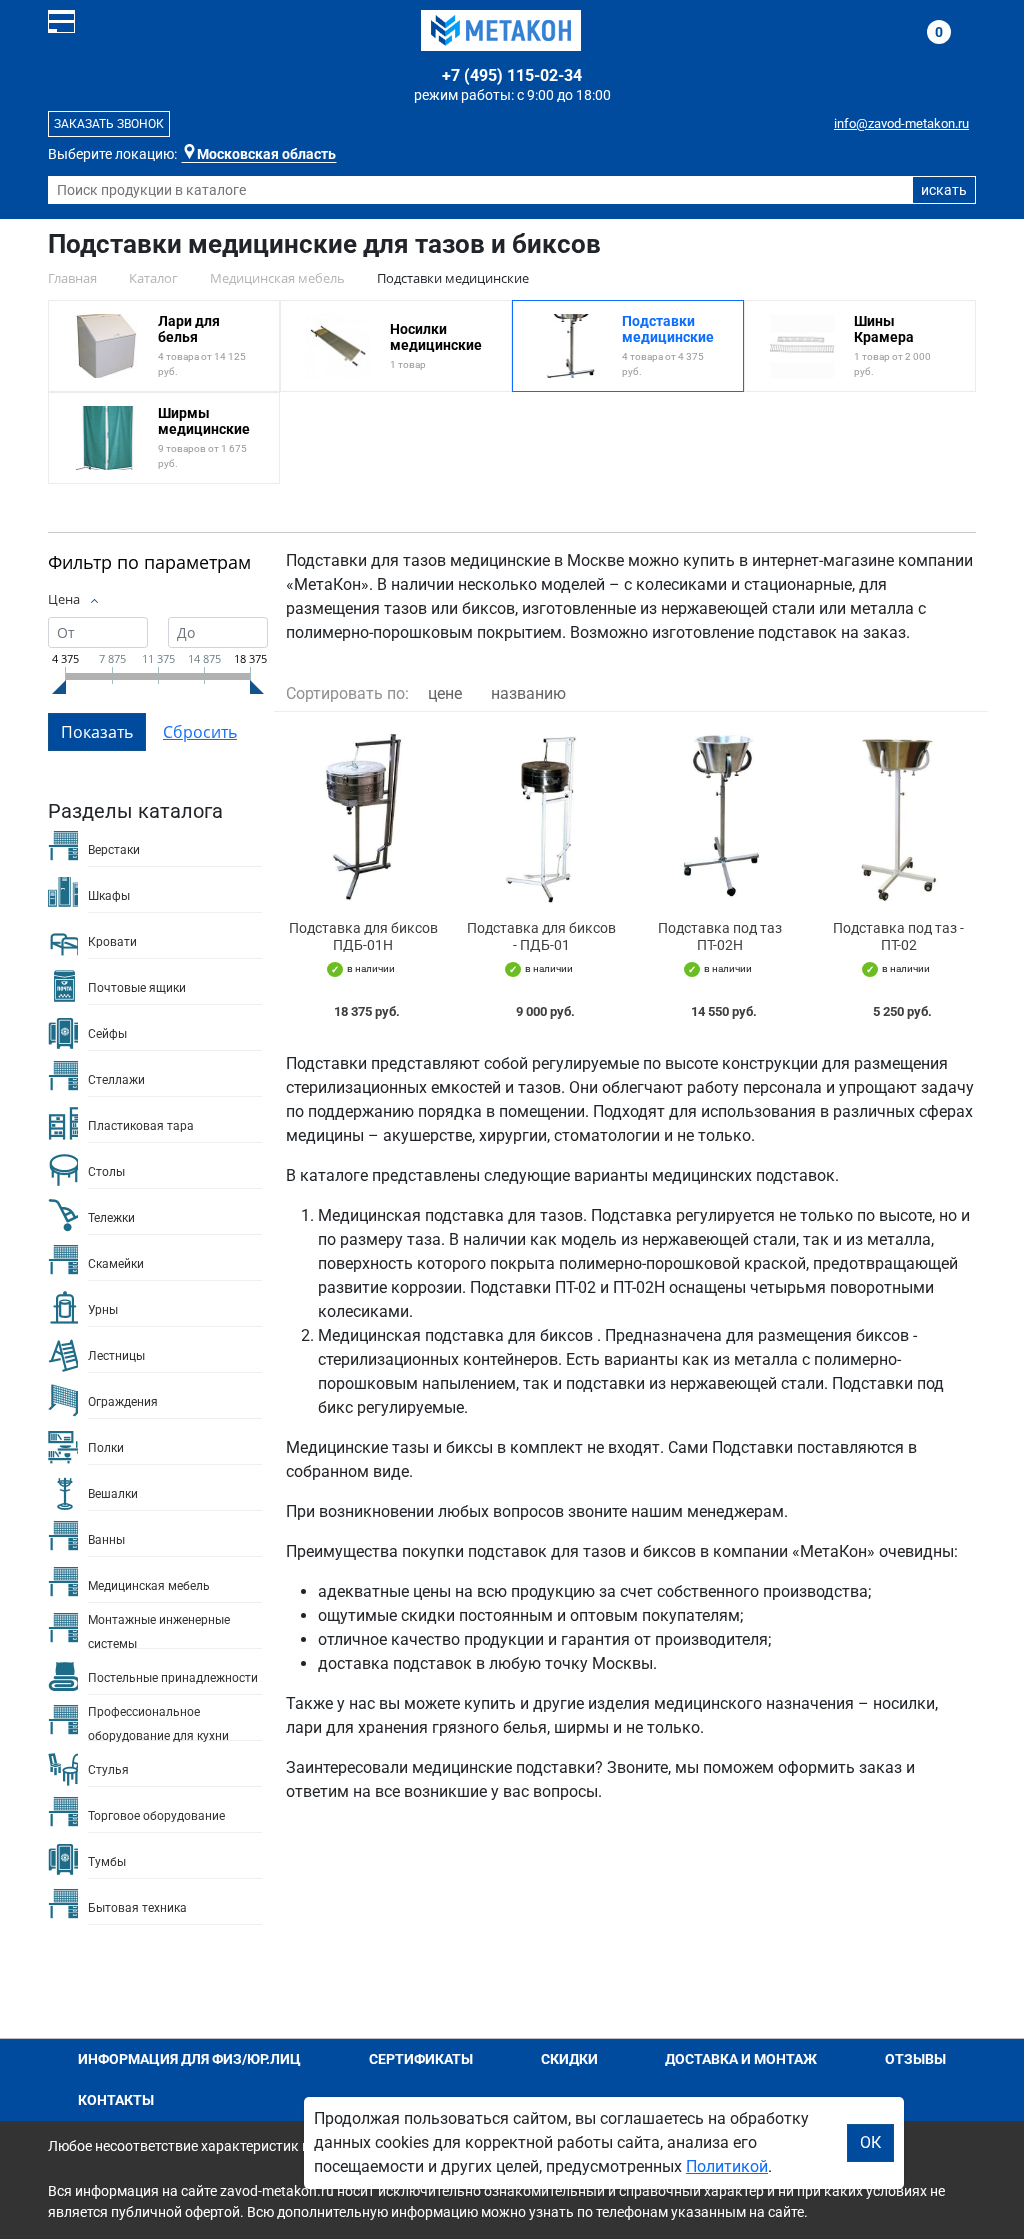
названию (528, 693)
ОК (870, 2142)
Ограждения (123, 1402)
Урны (103, 1310)
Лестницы (116, 1356)
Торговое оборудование (156, 1816)
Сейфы (107, 1034)
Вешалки (113, 1494)
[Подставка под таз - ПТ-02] (899, 816)
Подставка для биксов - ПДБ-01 (541, 936)
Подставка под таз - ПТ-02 (898, 936)
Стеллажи (116, 1080)
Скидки (569, 2059)
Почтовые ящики (137, 988)
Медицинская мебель (149, 1586)
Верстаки (114, 850)
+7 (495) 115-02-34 (512, 75)
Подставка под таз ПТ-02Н (720, 936)
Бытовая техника (137, 1908)
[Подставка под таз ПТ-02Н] (720, 816)
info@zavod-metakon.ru (901, 123)
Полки (106, 1448)
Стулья (108, 1770)
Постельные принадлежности (173, 1678)
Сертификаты (421, 2059)
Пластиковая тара (141, 1126)
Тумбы (107, 1862)
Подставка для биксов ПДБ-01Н (363, 936)
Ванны (106, 1540)
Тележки (111, 1218)
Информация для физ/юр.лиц (189, 2059)
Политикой (727, 2166)
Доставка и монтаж (741, 2059)
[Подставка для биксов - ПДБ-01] (542, 816)
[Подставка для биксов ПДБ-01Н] (363, 816)
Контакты (116, 2100)
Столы (106, 1172)
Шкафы (109, 896)
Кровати (112, 942)
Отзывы (915, 2059)
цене (445, 693)
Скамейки (116, 1264)
